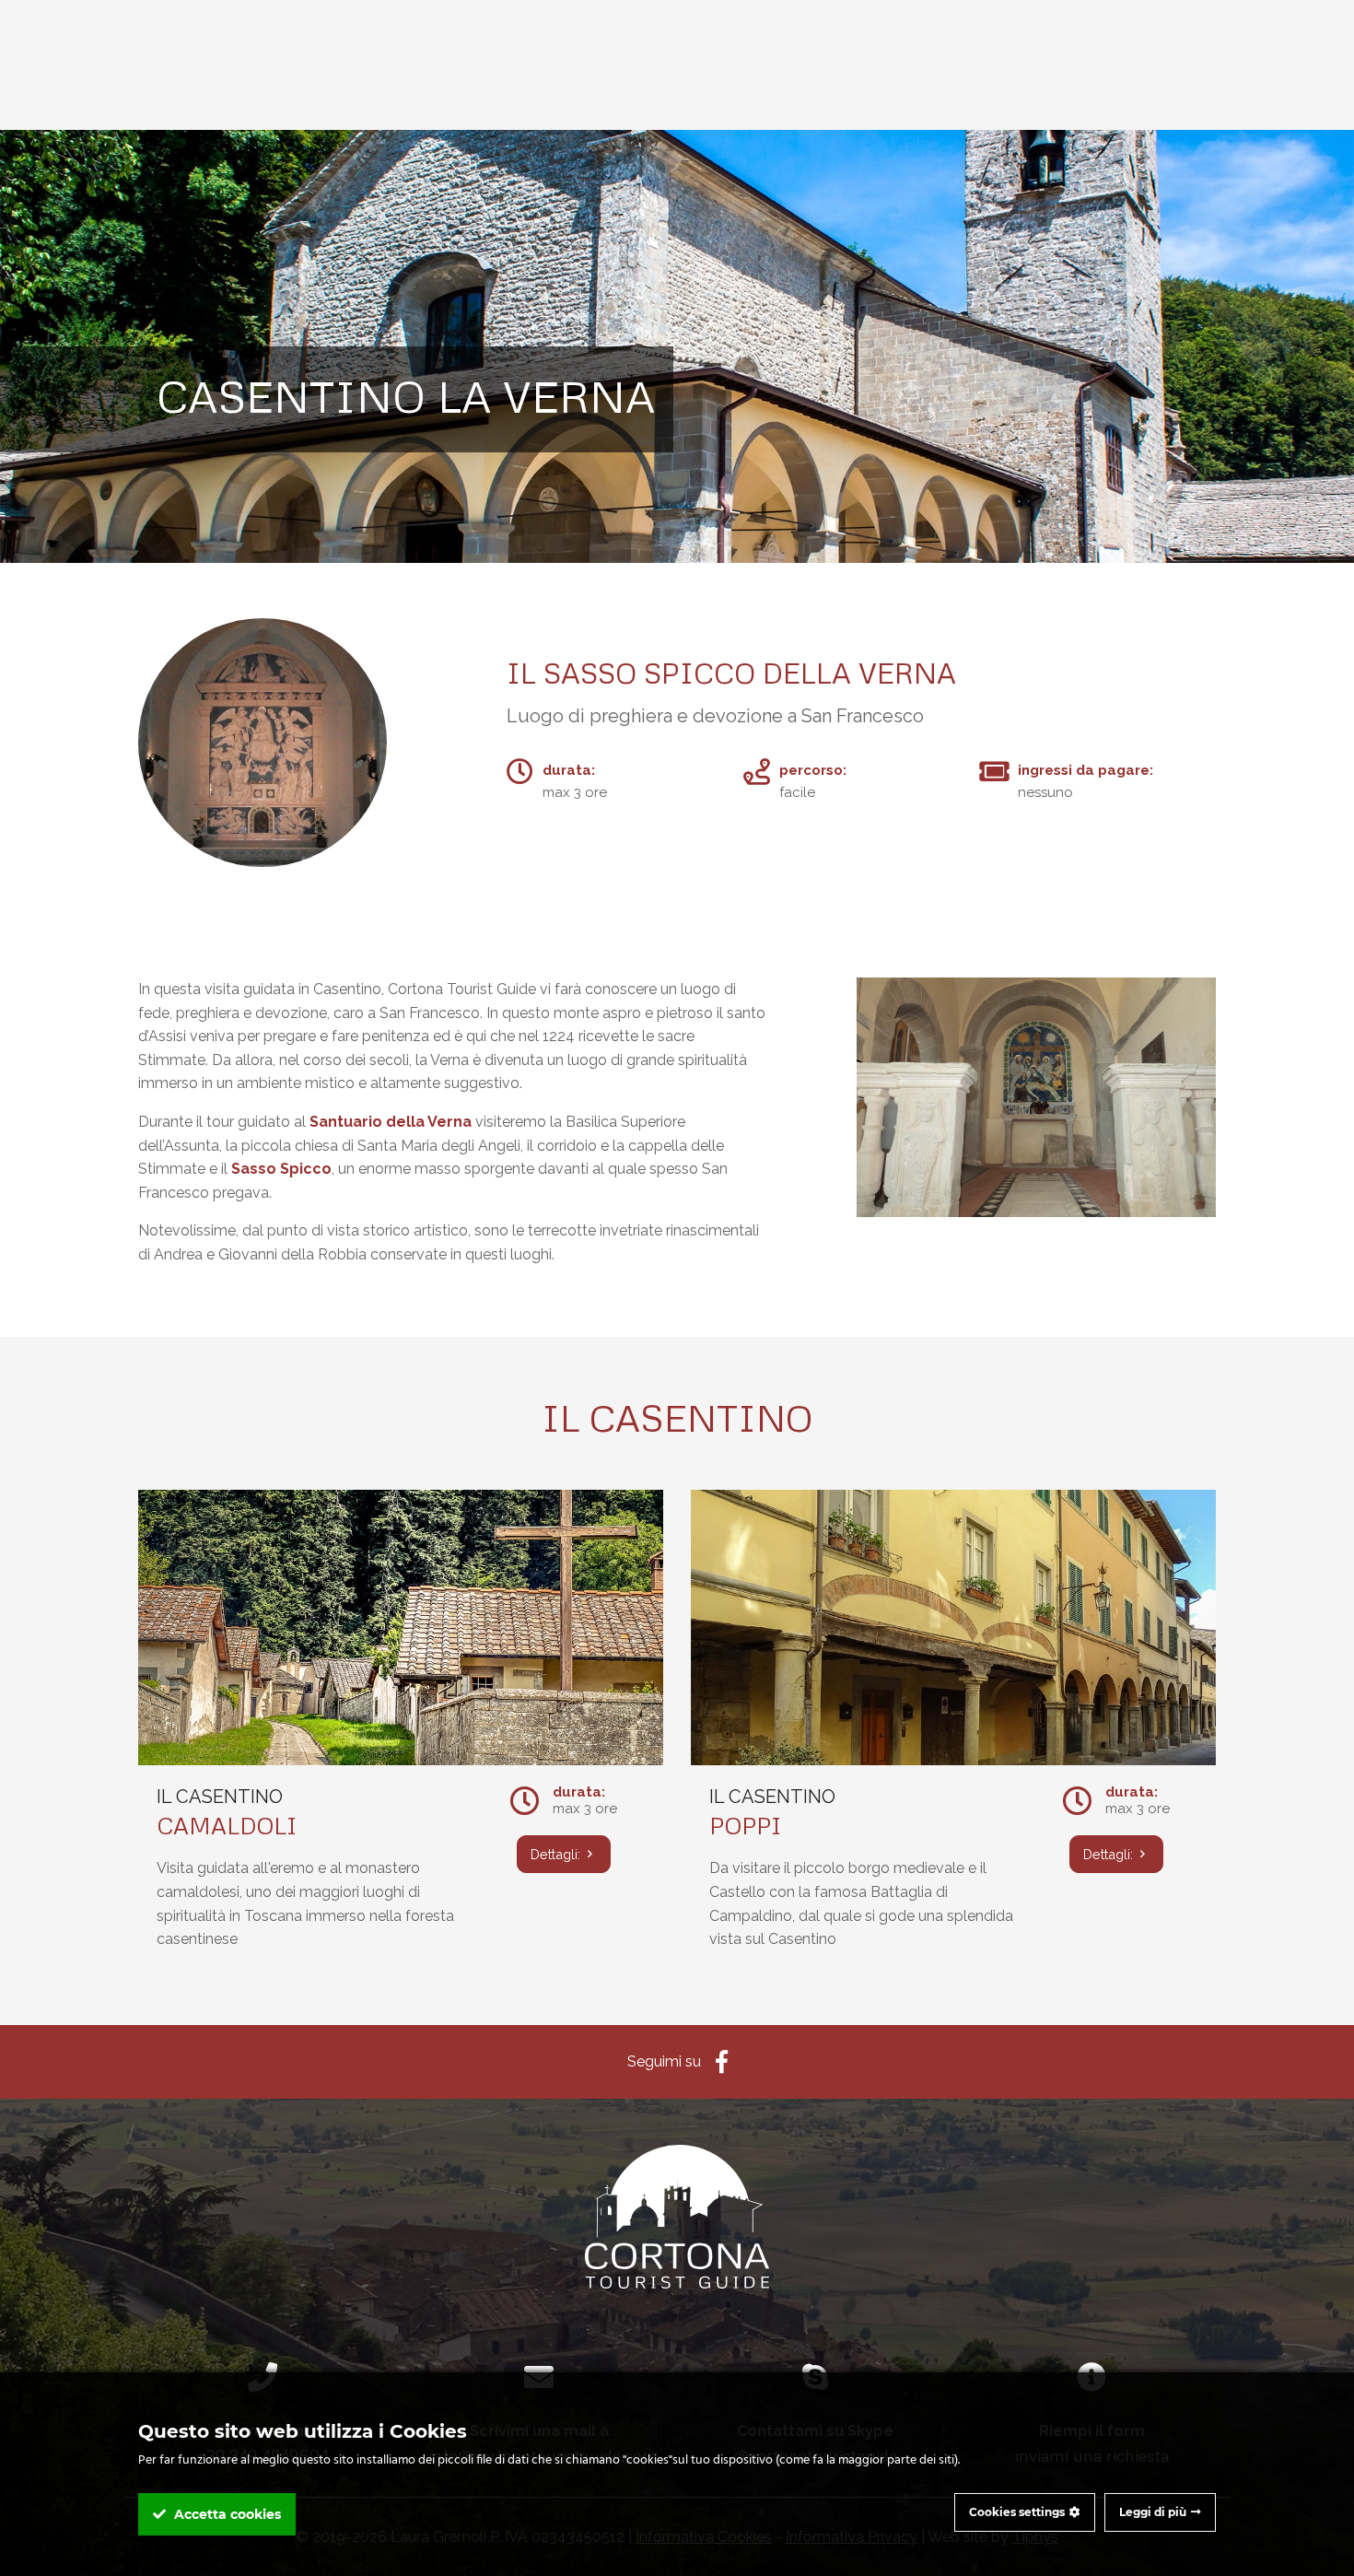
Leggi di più (1153, 2512)
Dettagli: (557, 1854)
